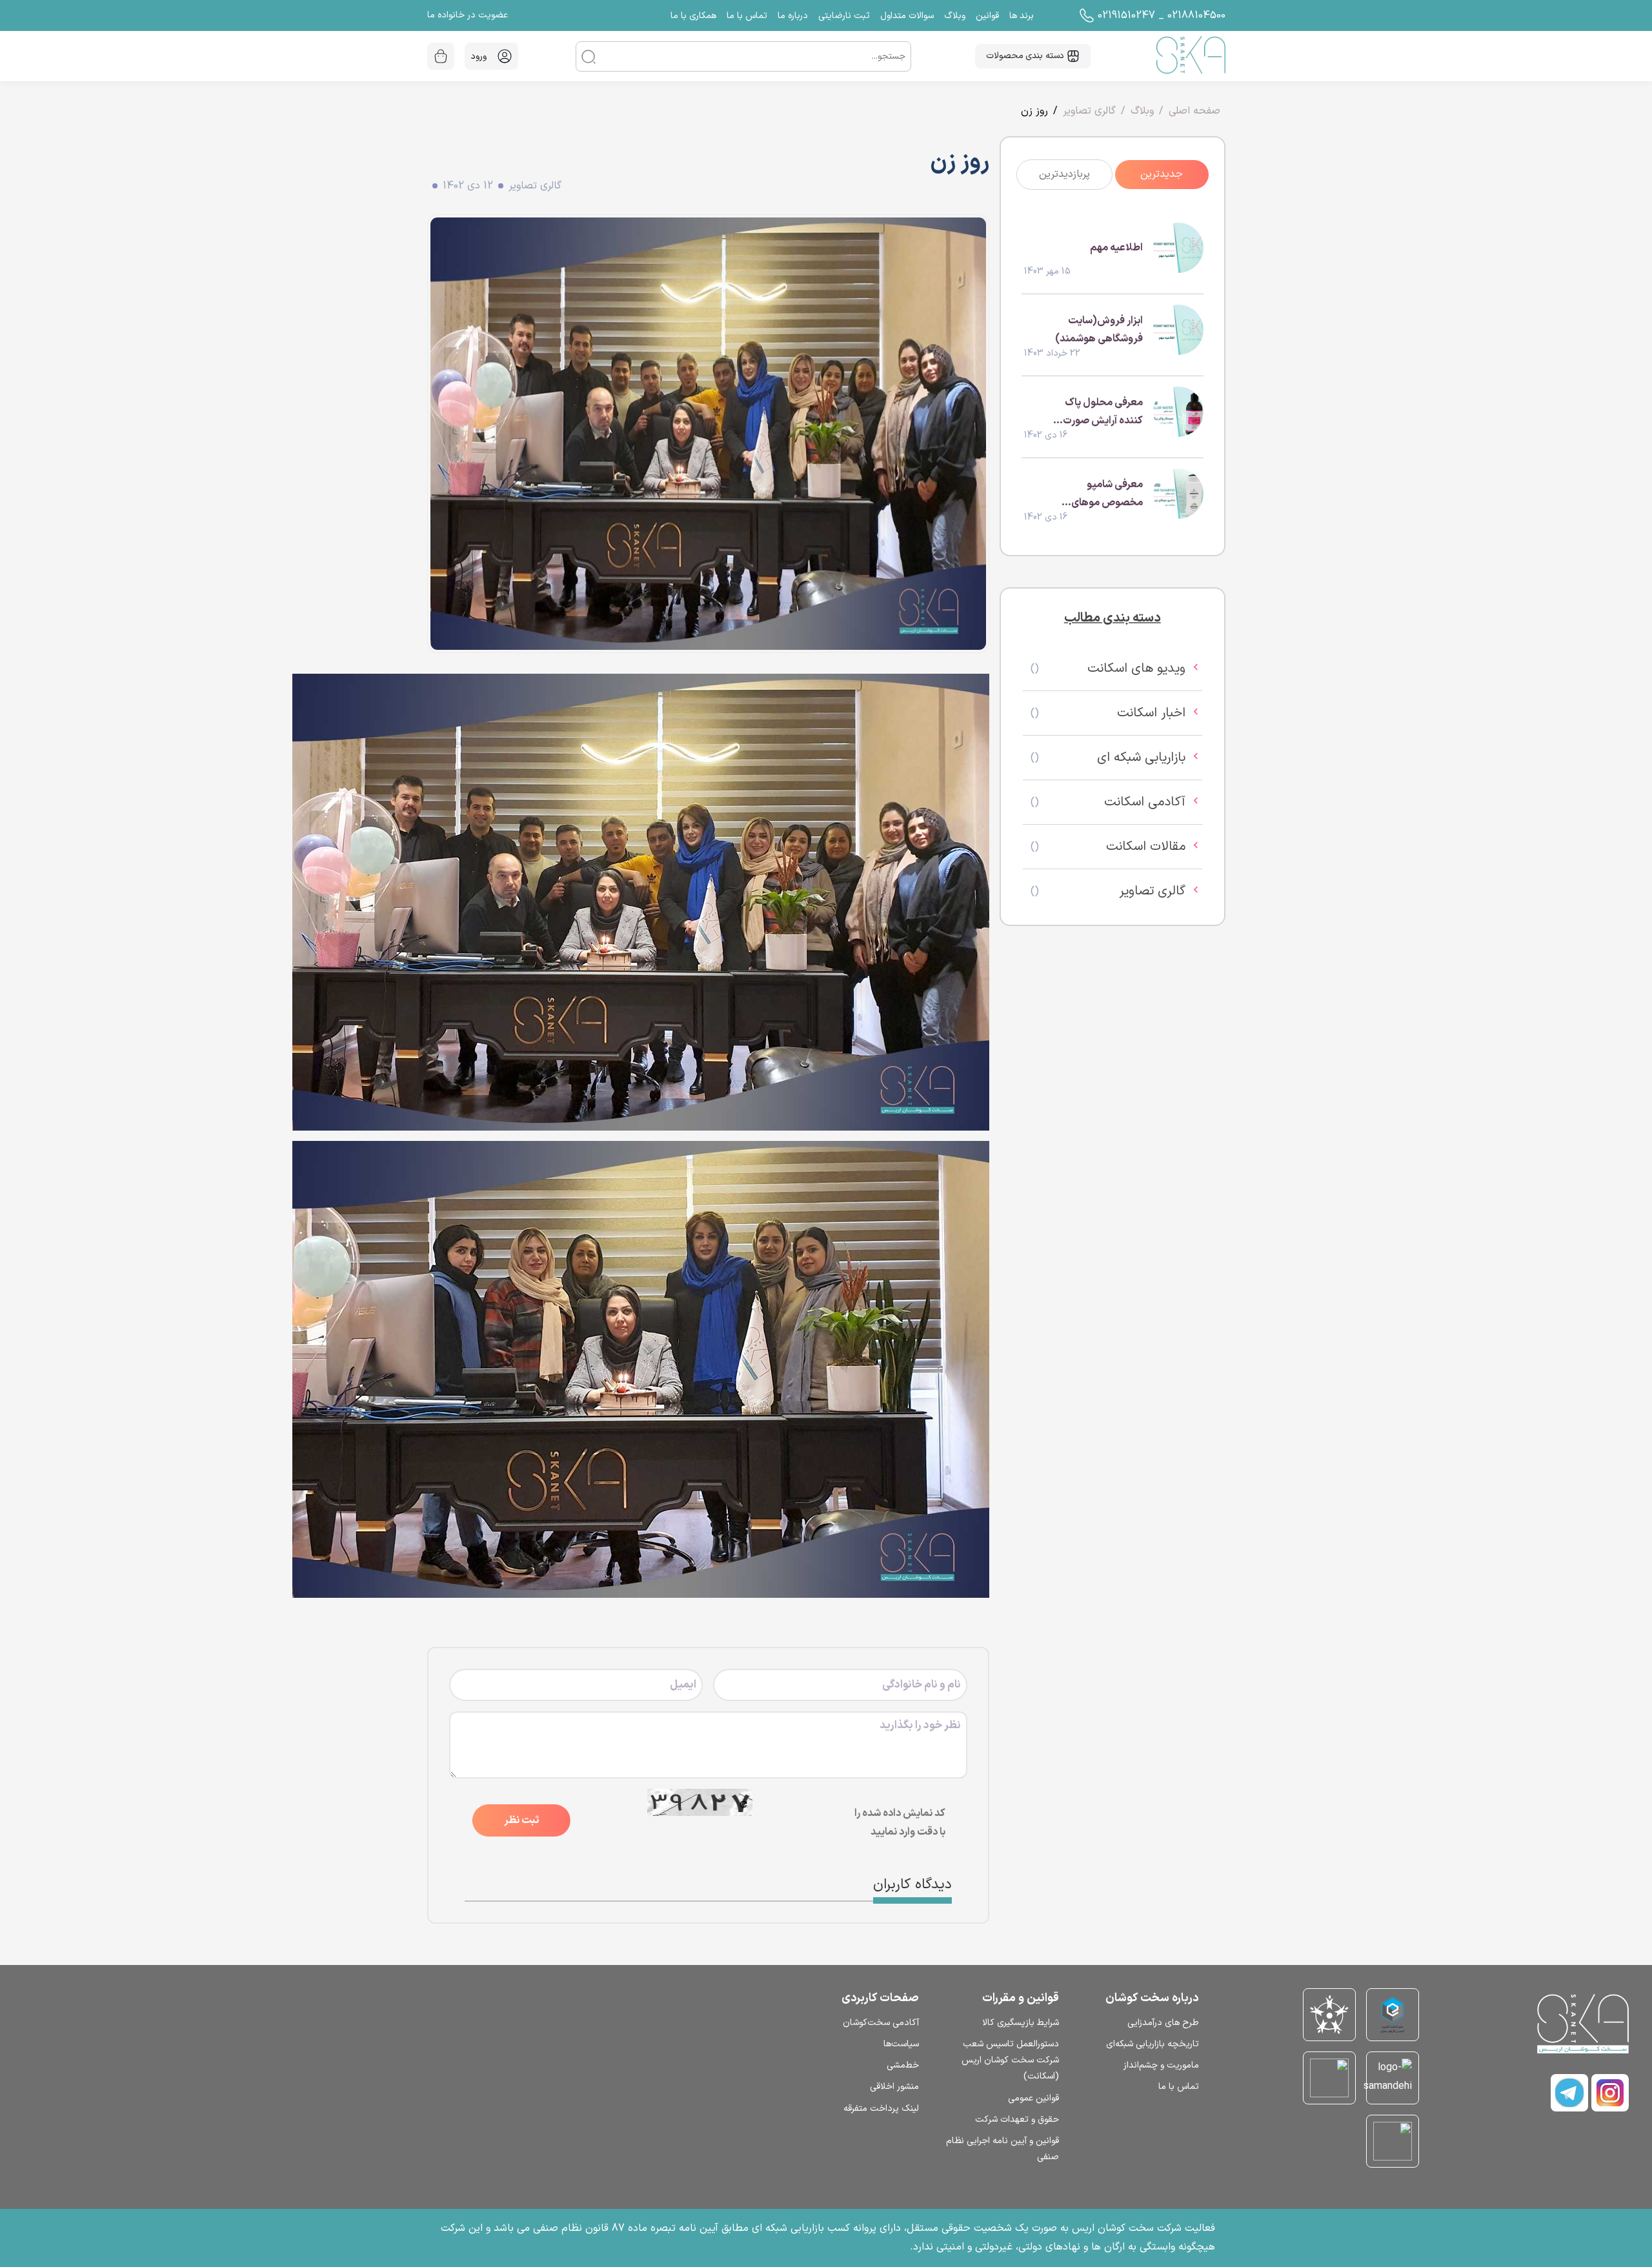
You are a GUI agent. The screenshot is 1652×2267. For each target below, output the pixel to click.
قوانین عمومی (1033, 2098)
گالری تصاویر (1089, 111)
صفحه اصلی (1194, 111)
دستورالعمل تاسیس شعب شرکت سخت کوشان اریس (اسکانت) (1010, 2060)
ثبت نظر (521, 1820)
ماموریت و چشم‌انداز (1161, 2065)
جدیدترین (1162, 174)
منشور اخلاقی (894, 2087)
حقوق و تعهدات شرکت (1017, 2120)
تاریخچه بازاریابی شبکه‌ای (1153, 2044)
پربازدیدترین (1064, 174)
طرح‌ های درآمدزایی (1163, 2023)
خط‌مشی (903, 2065)
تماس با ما (1179, 2087)
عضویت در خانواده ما (468, 15)
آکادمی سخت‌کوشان (881, 2023)
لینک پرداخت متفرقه (881, 2109)
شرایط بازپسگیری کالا (1021, 2023)
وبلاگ (1142, 111)
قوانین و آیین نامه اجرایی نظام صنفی (1002, 2149)
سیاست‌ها (901, 2044)
